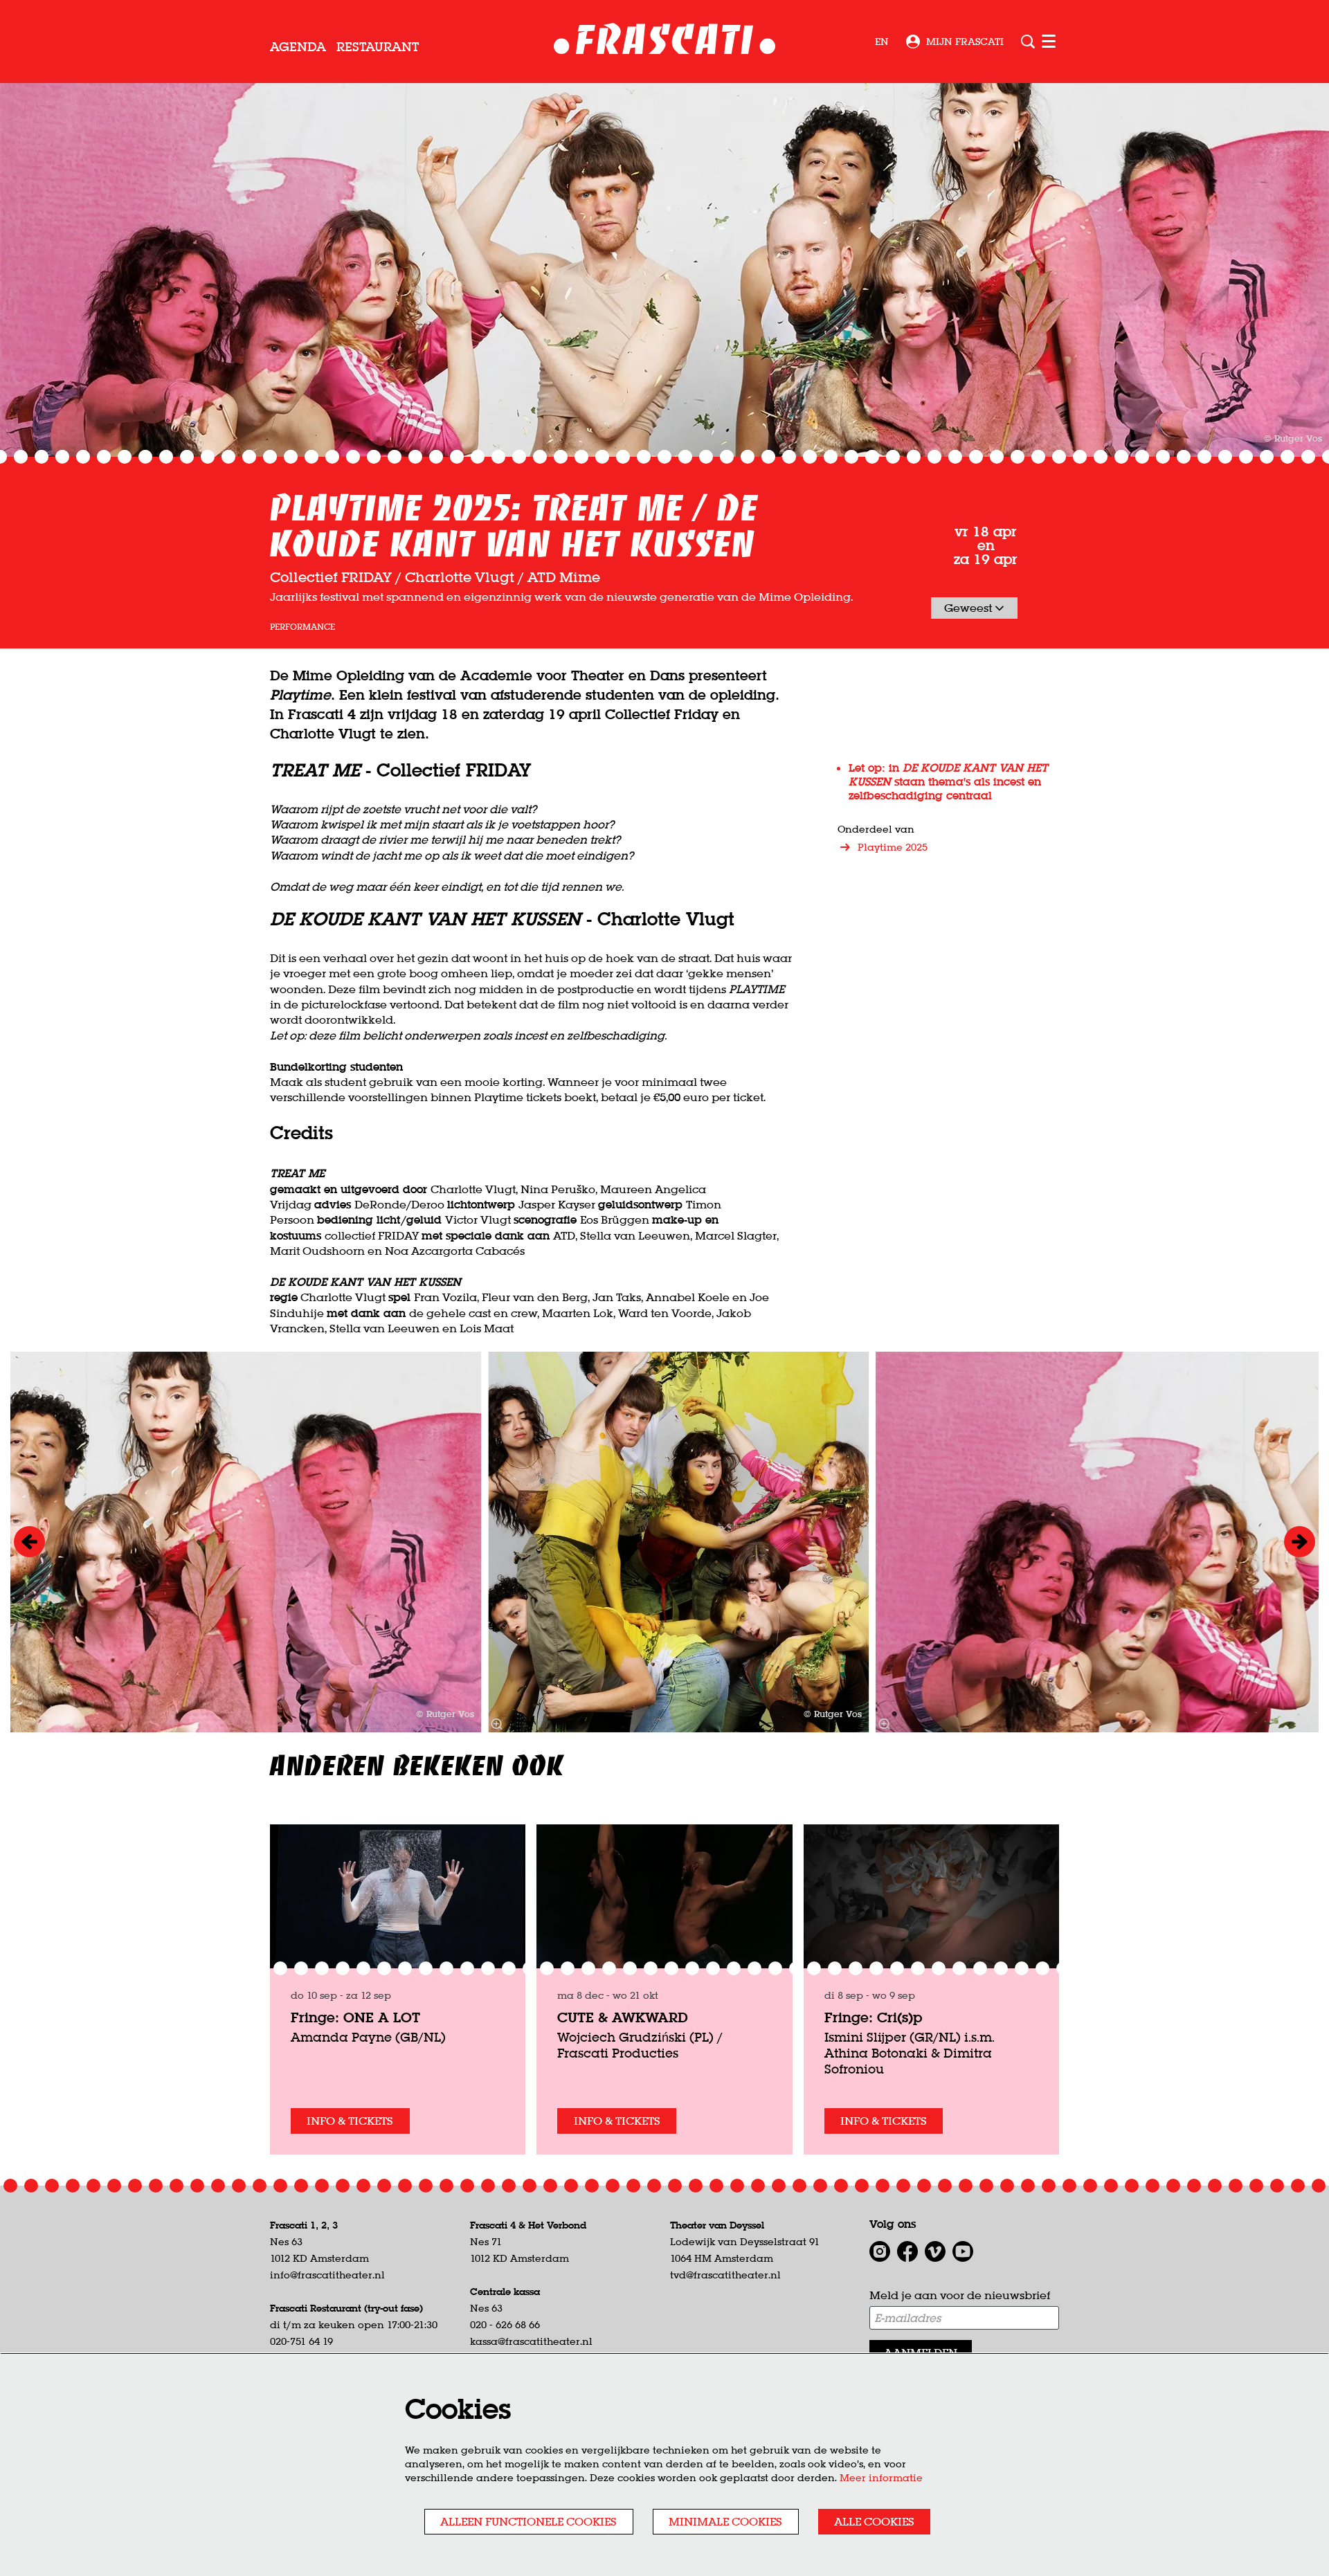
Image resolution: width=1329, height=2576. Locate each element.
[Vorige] (29, 1542)
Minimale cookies (725, 2521)
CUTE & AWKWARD (623, 2017)
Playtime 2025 (893, 847)
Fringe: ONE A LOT (355, 2017)
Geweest (969, 608)
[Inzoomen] (496, 1724)
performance (302, 627)
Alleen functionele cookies (528, 2521)
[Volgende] (1300, 1542)
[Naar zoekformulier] (1028, 42)
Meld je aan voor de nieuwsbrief (960, 2295)
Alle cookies (874, 2521)
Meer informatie (881, 2478)
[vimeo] (935, 2251)
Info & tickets (350, 2121)
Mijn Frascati (965, 42)
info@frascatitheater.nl (327, 2275)
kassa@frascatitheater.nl (531, 2341)
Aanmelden (921, 2352)
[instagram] (880, 2251)
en (882, 42)
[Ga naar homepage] (665, 42)
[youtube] (963, 2251)
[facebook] (907, 2251)
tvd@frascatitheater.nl (725, 2275)
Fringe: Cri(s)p (873, 2017)
